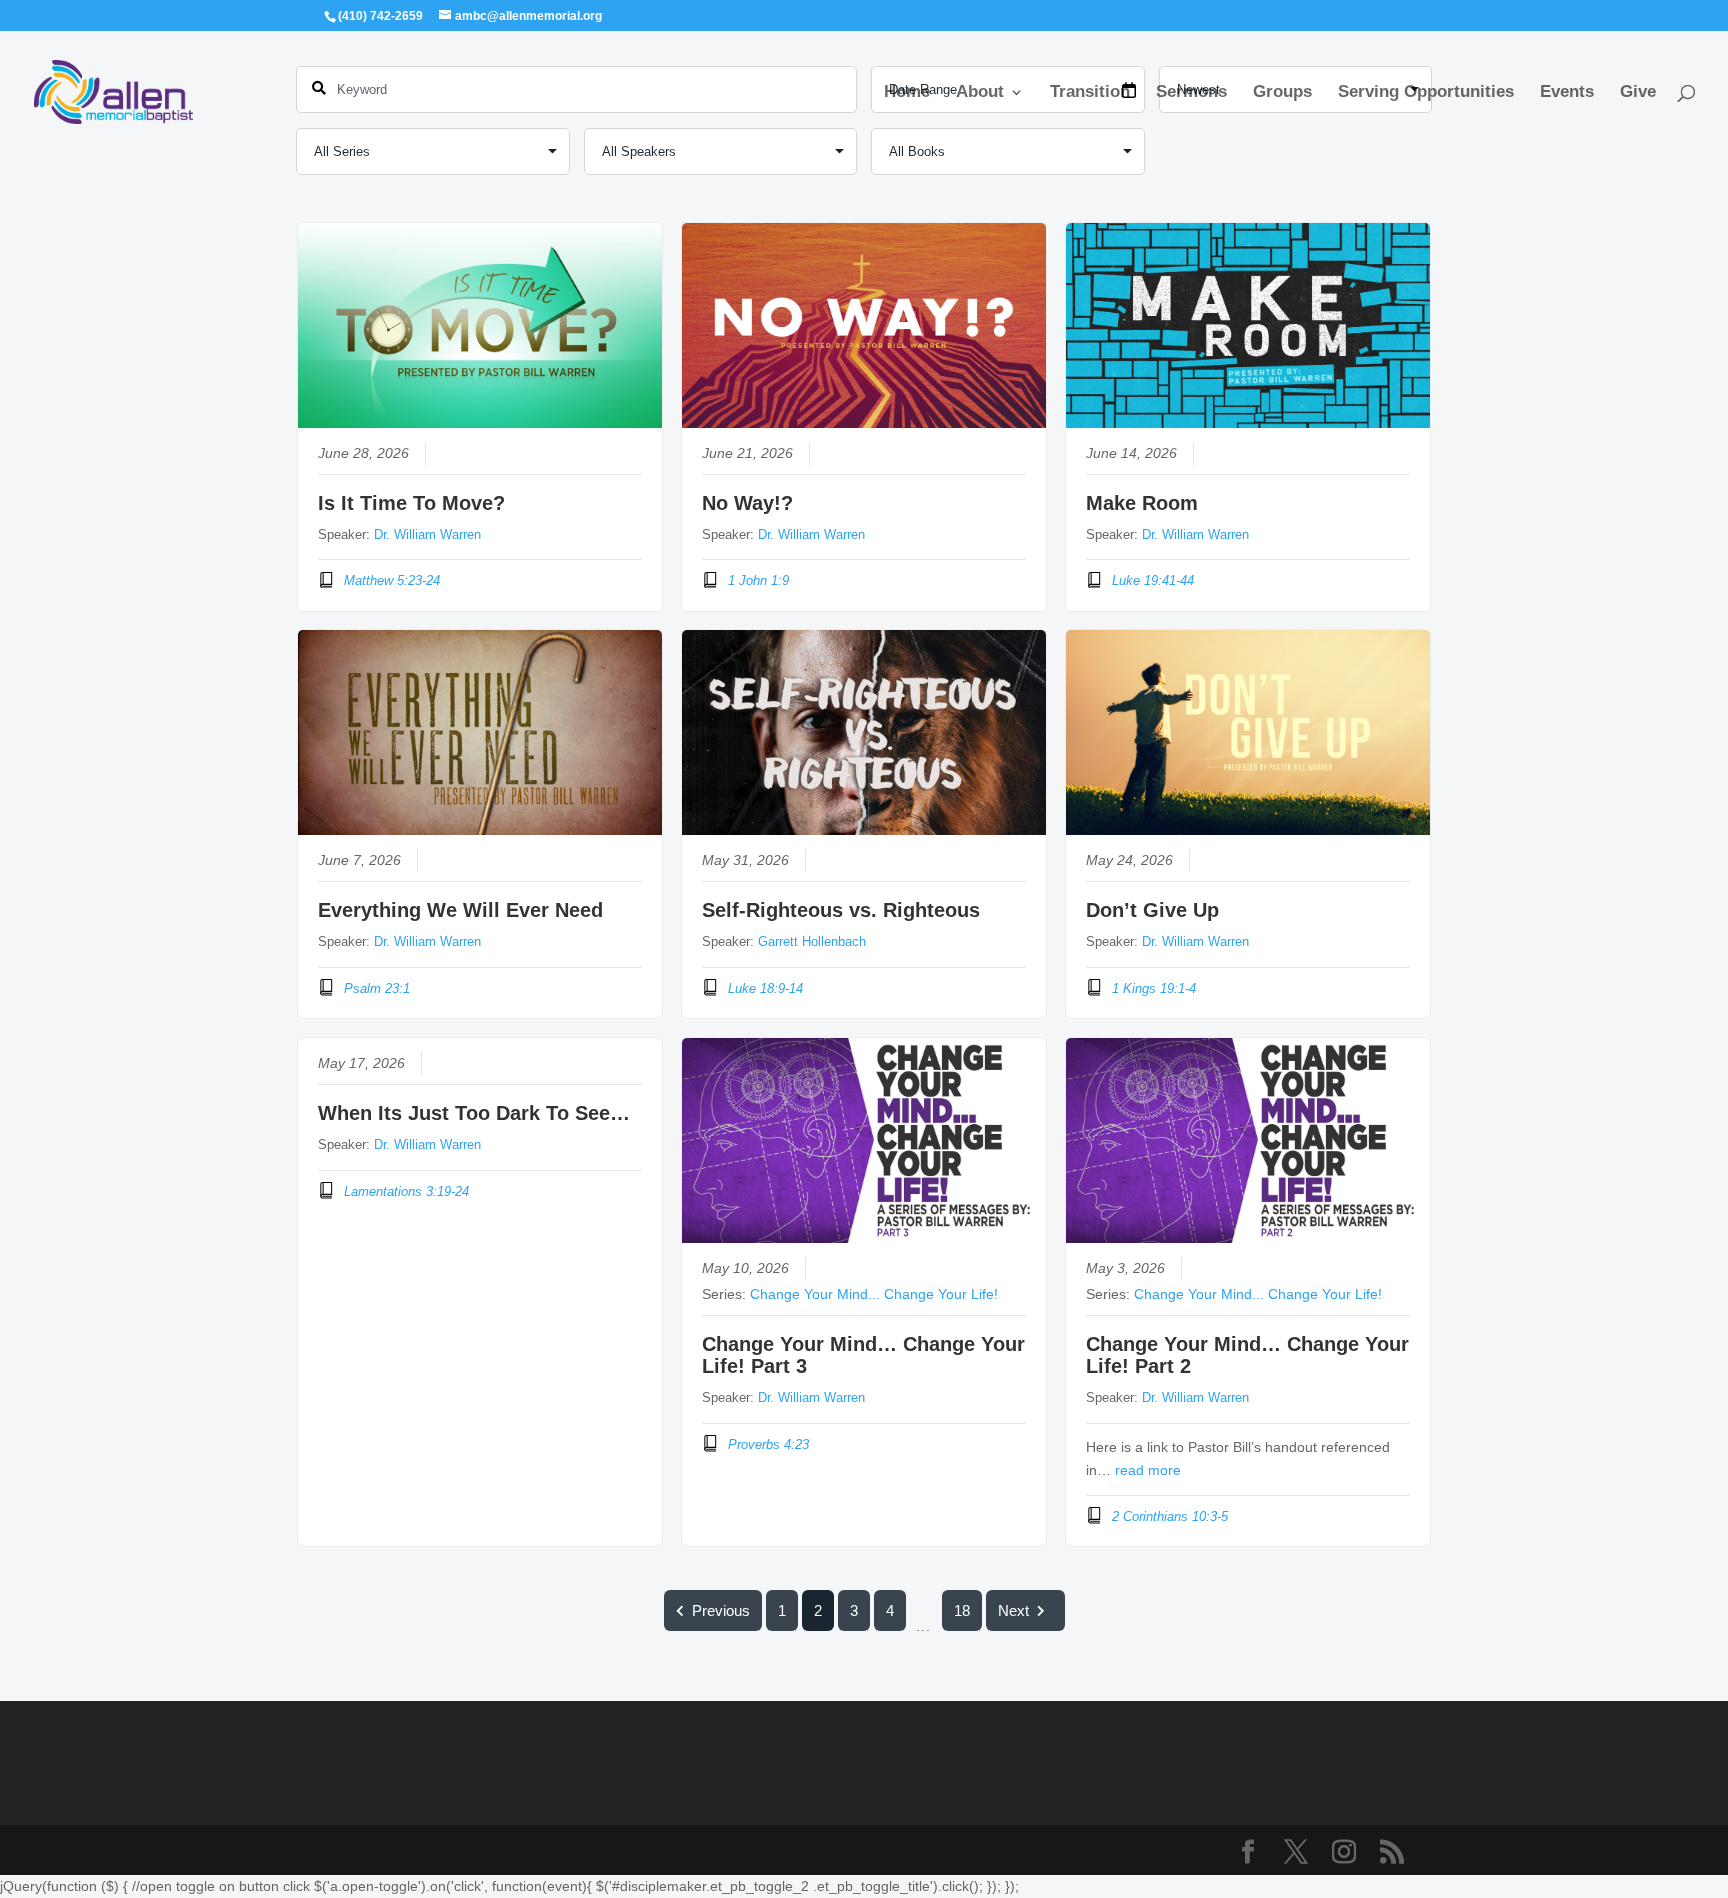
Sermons (1191, 93)
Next (1013, 1610)
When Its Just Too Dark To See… (474, 1113)
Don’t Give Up (1152, 910)
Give (1638, 93)
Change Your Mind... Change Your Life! (874, 1294)
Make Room (1142, 503)
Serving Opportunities (1426, 93)
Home (907, 93)
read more (1148, 1470)
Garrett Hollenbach (812, 941)
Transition (1090, 93)
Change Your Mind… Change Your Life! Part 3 (863, 1355)
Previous (721, 1610)
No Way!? (747, 503)
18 (962, 1610)
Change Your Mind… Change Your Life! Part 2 (1247, 1355)
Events (1567, 93)
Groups (1282, 93)
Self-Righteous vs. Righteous (841, 910)
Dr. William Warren (427, 534)
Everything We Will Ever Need (460, 910)
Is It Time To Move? (411, 503)
